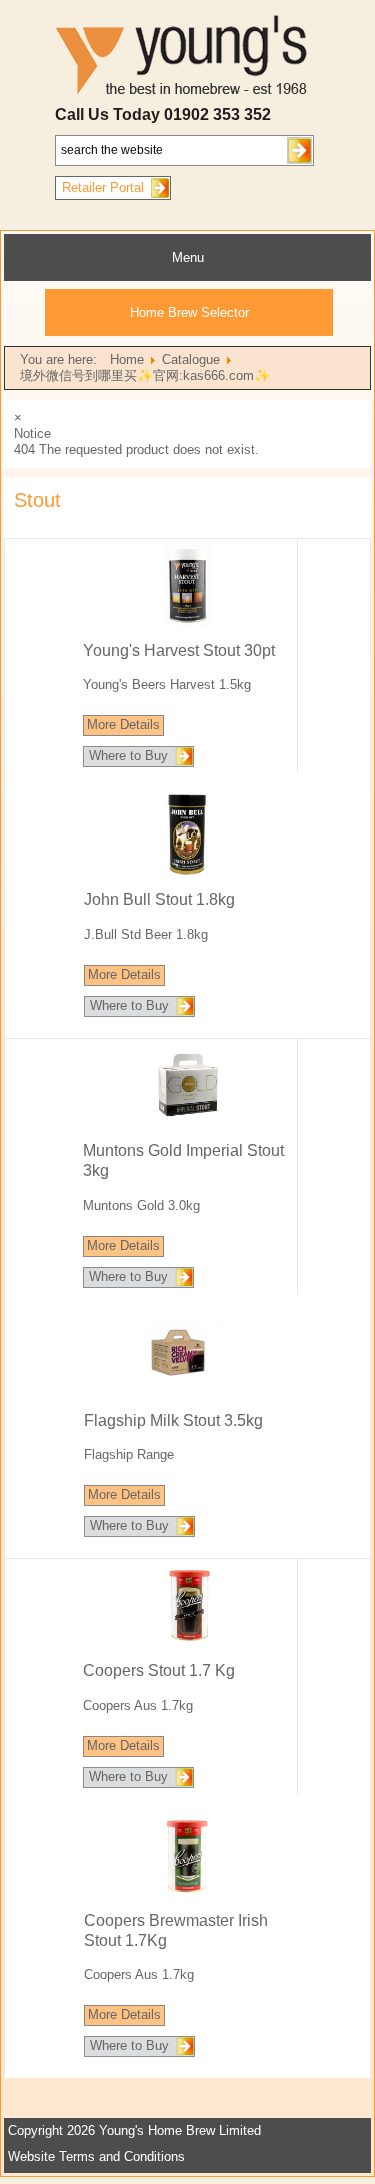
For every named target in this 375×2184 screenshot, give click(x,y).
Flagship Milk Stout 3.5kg (173, 1420)
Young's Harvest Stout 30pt (179, 650)
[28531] (187, 1641)
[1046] (187, 621)
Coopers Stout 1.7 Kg (159, 1670)
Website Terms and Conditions (96, 2156)
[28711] (187, 1891)
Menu (188, 257)
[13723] (187, 1121)
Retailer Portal (103, 187)
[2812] (187, 1391)
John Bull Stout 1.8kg (159, 899)
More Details (123, 724)
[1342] (187, 870)
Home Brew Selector (189, 312)
